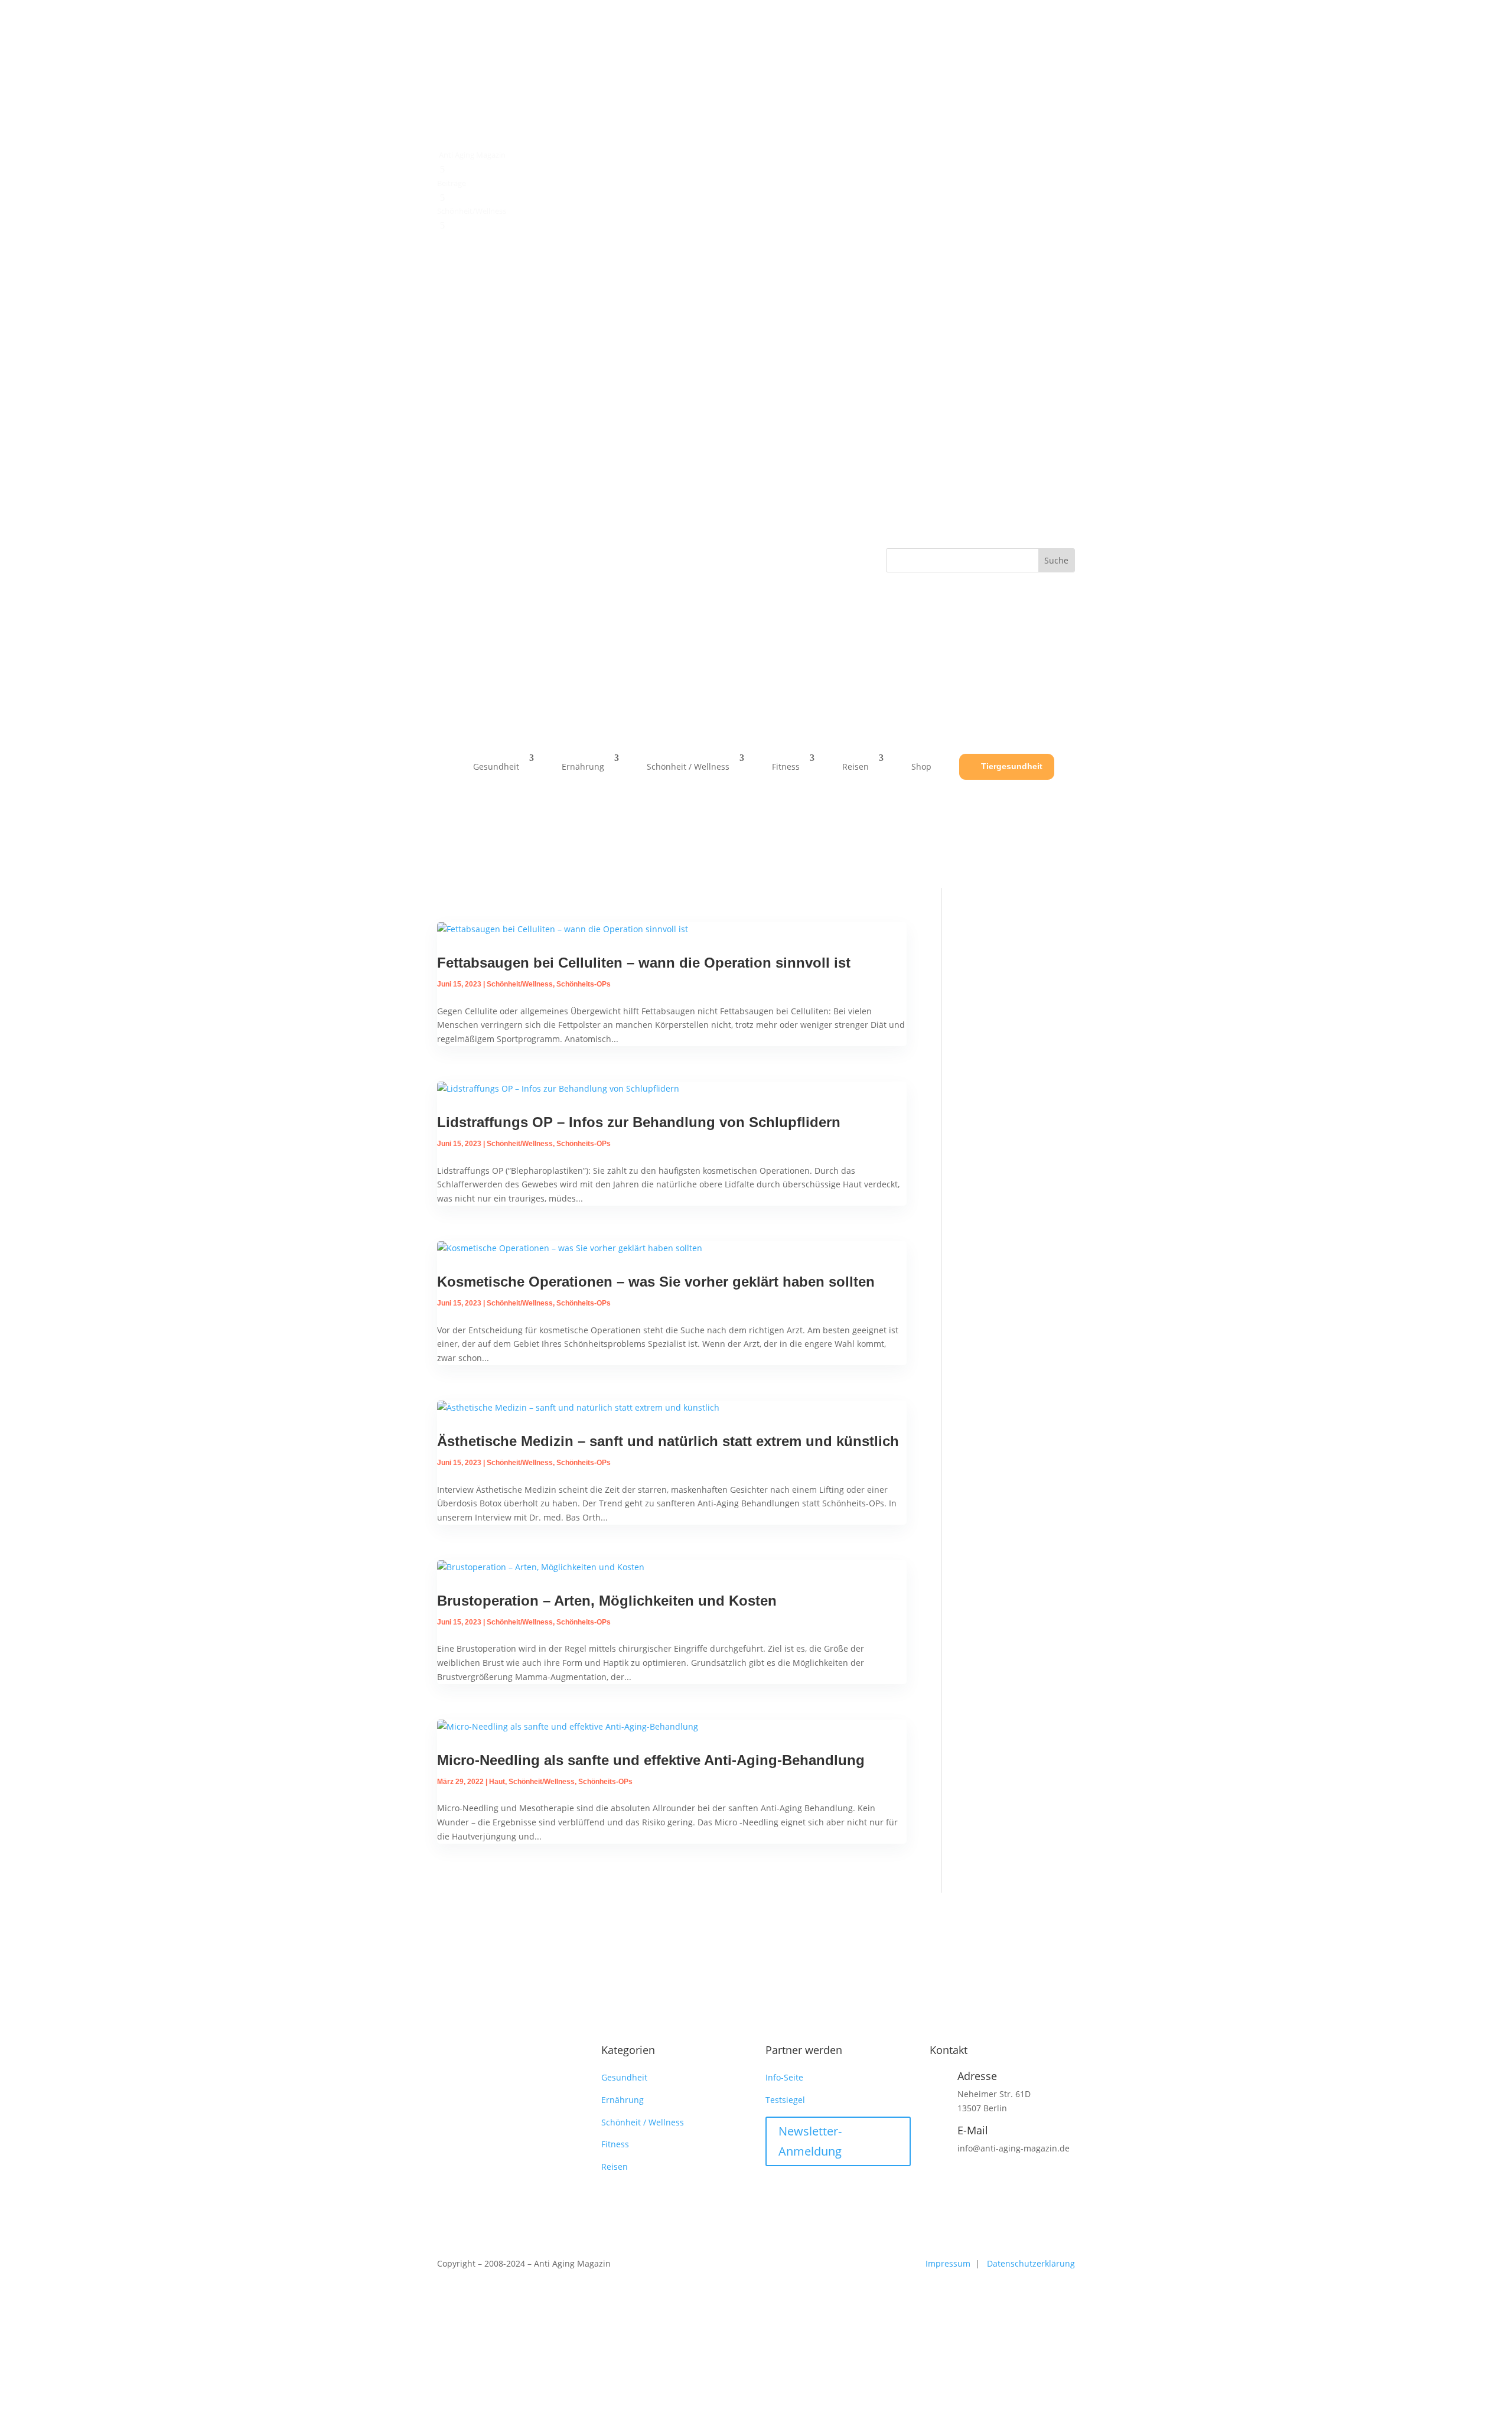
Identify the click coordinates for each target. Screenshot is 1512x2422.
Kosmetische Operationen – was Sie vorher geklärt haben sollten (656, 1282)
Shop (921, 766)
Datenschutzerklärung (1031, 2263)
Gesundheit (496, 766)
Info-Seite (784, 2077)
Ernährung (583, 766)
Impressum (949, 2263)
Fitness (786, 766)
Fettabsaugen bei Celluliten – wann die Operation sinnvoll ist (644, 963)
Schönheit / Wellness (688, 766)
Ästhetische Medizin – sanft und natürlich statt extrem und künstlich (668, 1441)
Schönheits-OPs (584, 984)
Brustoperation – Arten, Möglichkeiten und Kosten (607, 1601)
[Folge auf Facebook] (447, 558)
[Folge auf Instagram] (470, 558)
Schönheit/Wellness (520, 984)
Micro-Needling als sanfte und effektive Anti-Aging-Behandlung (651, 1760)
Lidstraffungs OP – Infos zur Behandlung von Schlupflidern (639, 1122)
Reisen (856, 766)
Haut (497, 1782)
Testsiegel (785, 2100)
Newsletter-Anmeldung (810, 2141)
